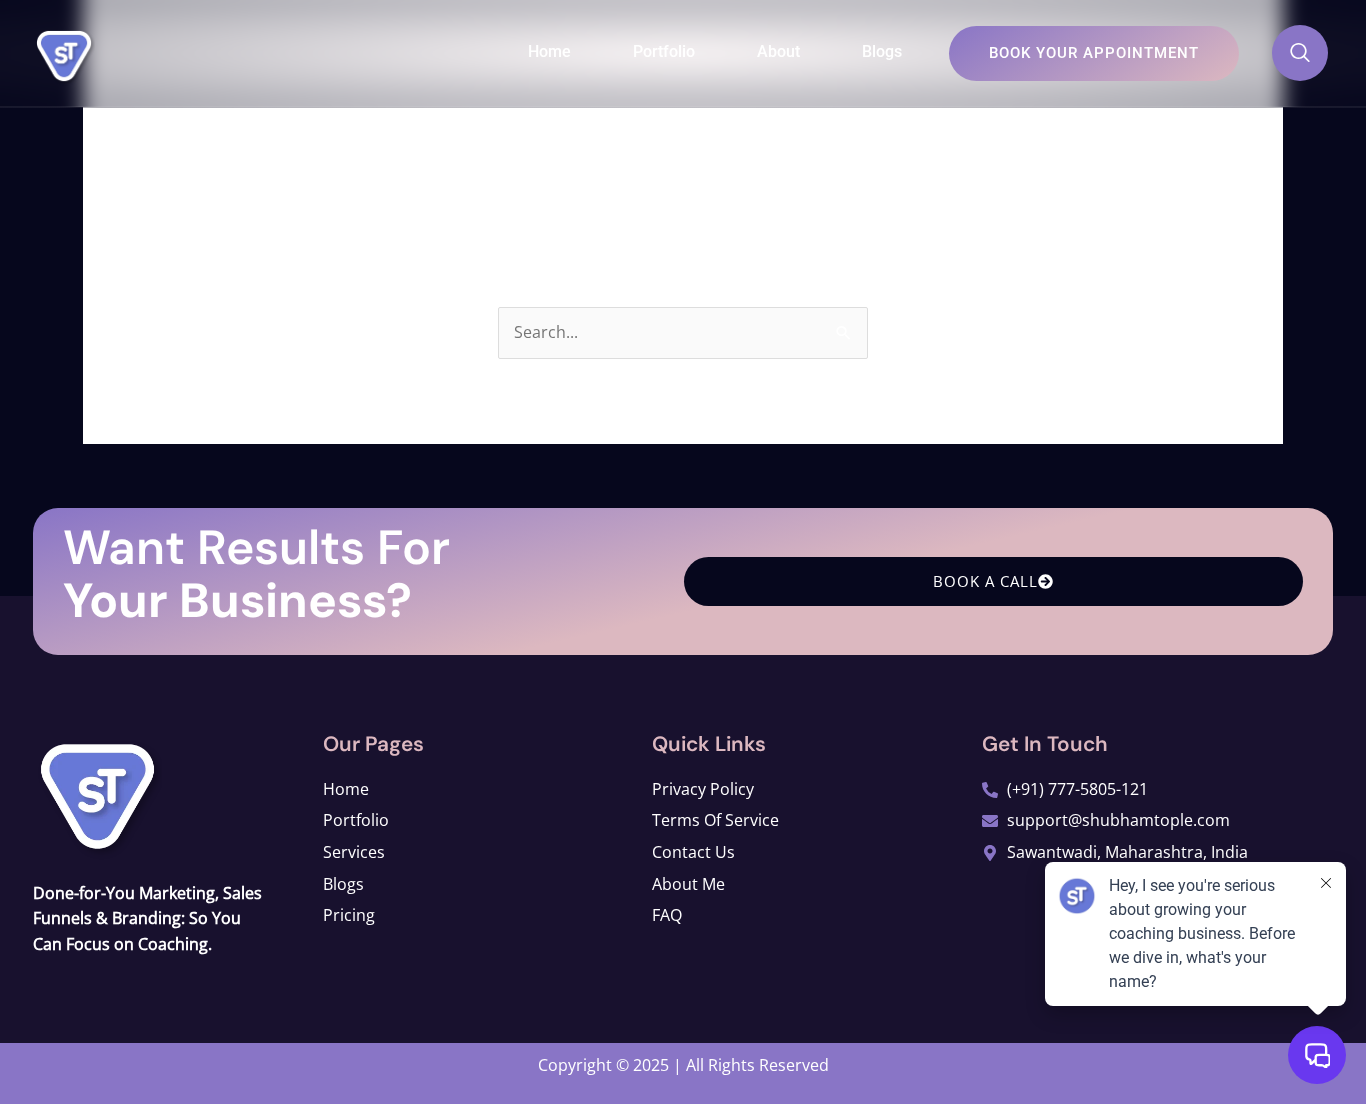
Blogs (882, 51)
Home (549, 51)
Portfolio (664, 51)
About (778, 51)
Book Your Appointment (1094, 53)
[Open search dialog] (1300, 53)
